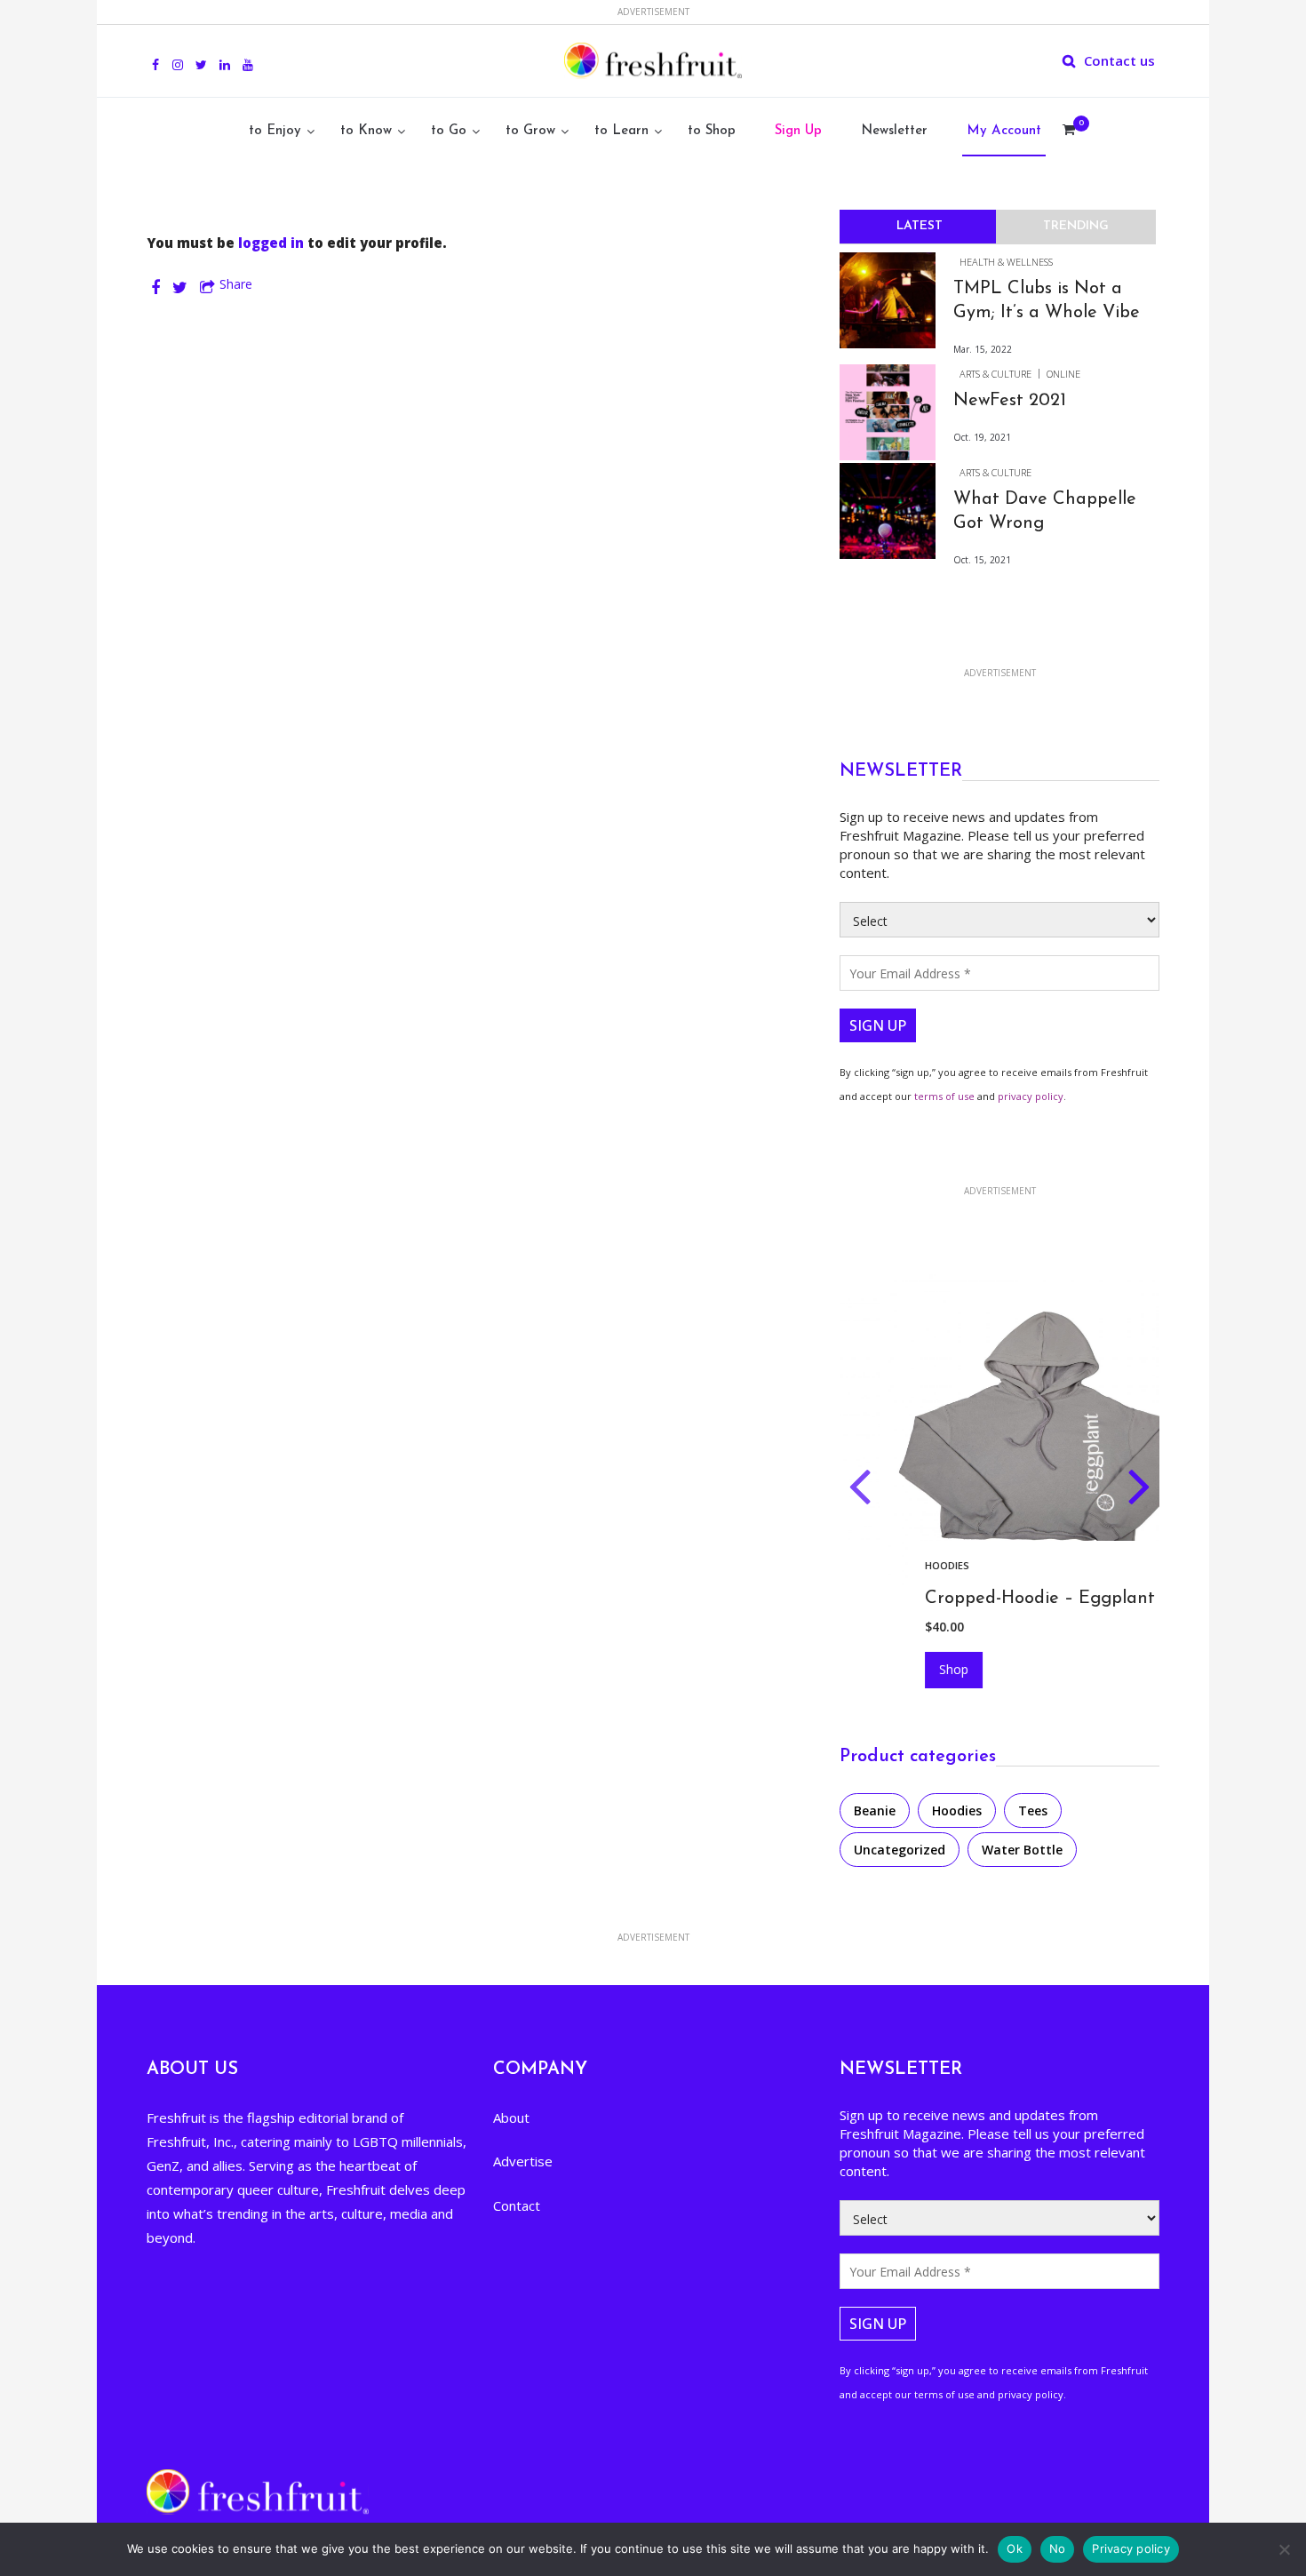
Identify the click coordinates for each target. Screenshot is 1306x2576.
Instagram (178, 55)
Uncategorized (900, 1850)
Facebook (155, 55)
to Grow (530, 131)
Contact (517, 2205)
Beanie (875, 1810)
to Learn (621, 131)
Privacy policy (1131, 2548)
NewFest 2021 (1010, 401)
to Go (449, 131)
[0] (1069, 132)
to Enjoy (275, 131)
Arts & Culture (995, 374)
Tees (1033, 1810)
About (511, 2117)
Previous (860, 1490)
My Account (1004, 131)
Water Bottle (1022, 1850)
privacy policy (1031, 1096)
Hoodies (903, 1565)
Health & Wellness (1006, 262)
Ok (1015, 2548)
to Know (366, 131)
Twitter (201, 55)
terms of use (944, 1096)
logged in (271, 243)
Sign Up (798, 131)
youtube (248, 55)
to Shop (712, 131)
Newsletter (894, 131)
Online (1063, 374)
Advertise (523, 2161)
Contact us (1119, 60)
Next (1139, 1490)
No (1058, 2548)
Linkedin (225, 55)
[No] (1284, 2549)
